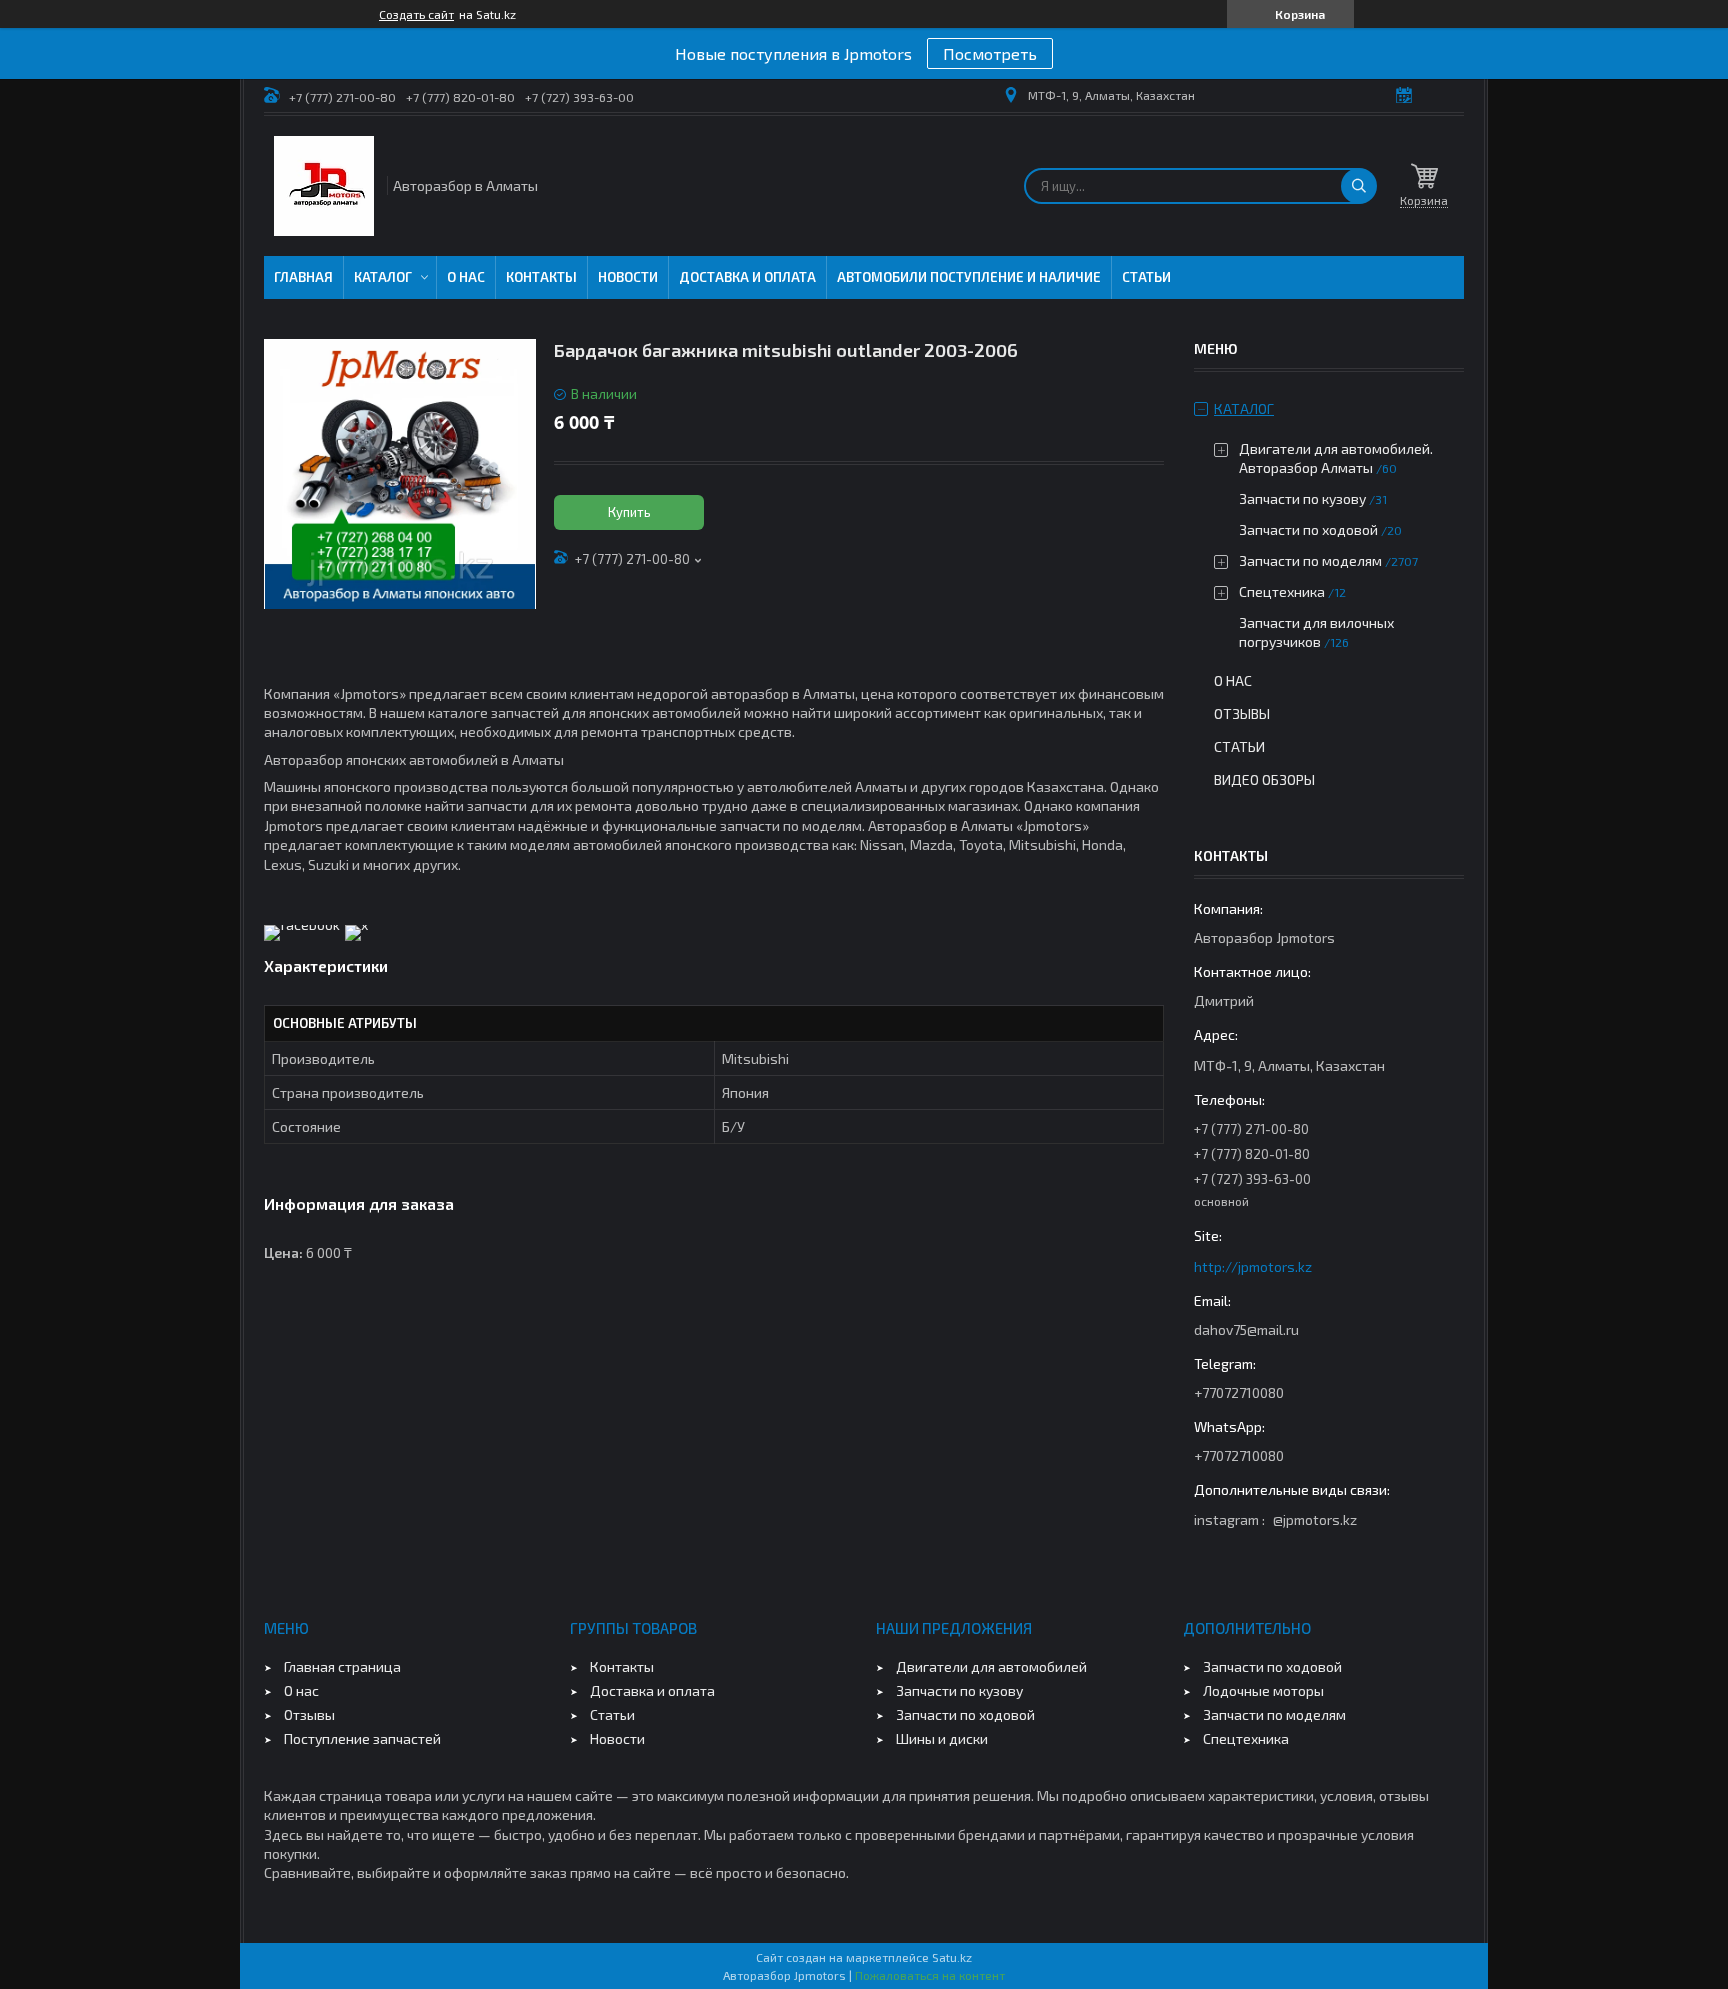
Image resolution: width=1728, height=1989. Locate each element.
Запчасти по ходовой (1308, 529)
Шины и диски (942, 1738)
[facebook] (302, 924)
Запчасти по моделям (1310, 560)
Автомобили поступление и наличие (969, 277)
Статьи (1146, 277)
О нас (466, 277)
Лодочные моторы (1263, 1690)
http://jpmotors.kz (1253, 1266)
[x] (356, 924)
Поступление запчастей (362, 1738)
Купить (629, 512)
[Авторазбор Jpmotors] (324, 186)
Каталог (383, 277)
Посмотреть (990, 53)
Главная (303, 277)
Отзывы (1242, 713)
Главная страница (342, 1666)
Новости (628, 277)
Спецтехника (1282, 591)
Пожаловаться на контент (930, 1975)
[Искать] (1359, 186)
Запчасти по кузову (1302, 498)
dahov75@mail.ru (1246, 1329)
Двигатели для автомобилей (991, 1666)
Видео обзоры (1264, 779)
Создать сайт (416, 14)
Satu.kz (952, 1957)
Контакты (541, 277)
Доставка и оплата (747, 277)
